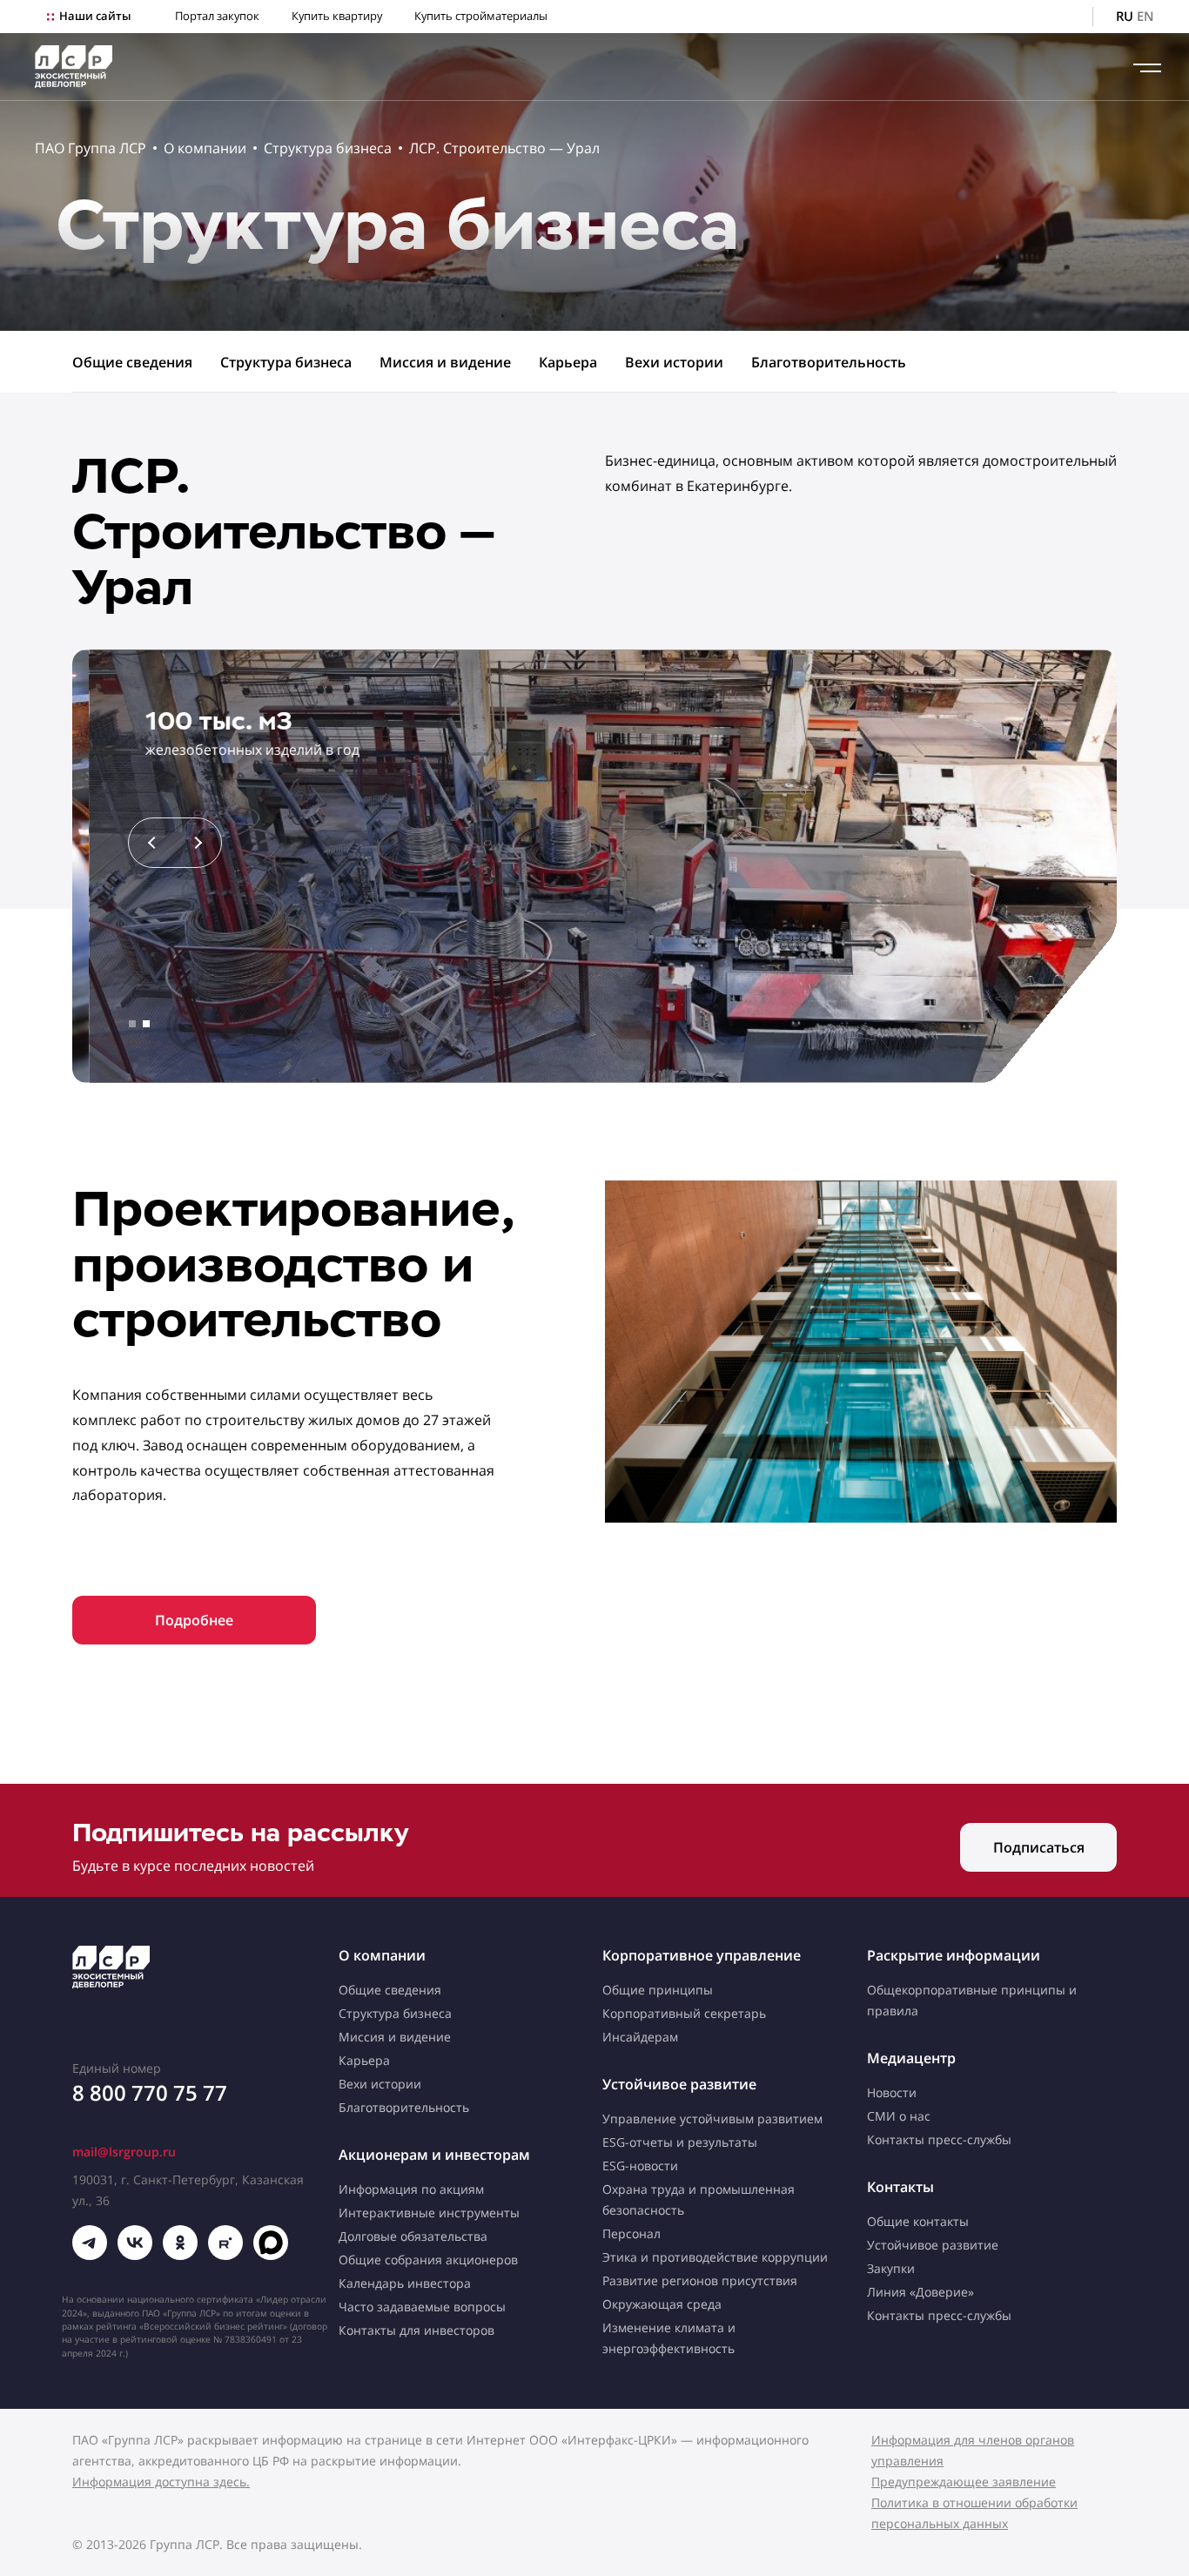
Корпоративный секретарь (684, 2013)
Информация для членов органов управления (973, 2450)
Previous (153, 843)
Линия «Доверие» (920, 2292)
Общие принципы (658, 1990)
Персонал (631, 2233)
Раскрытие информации (954, 1955)
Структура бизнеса (328, 148)
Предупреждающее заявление (964, 2482)
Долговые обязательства (413, 2236)
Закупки (891, 2268)
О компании (205, 148)
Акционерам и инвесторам (434, 2155)
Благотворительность (829, 362)
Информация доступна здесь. (161, 2482)
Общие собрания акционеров (428, 2260)
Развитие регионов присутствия (700, 2280)
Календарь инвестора (405, 2283)
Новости (892, 2092)
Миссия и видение (445, 362)
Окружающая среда (662, 2304)
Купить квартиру (337, 16)
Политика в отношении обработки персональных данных (974, 2513)
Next (197, 843)
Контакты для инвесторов (416, 2330)
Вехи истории (674, 362)
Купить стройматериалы (481, 16)
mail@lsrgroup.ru (124, 2152)
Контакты (900, 2187)
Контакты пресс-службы (939, 2139)
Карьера (568, 362)
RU (1125, 16)
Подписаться (1039, 1847)
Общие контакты (918, 2221)
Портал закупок (217, 16)
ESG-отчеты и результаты (680, 2142)
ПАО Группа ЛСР (91, 148)
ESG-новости (640, 2166)
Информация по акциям (411, 2189)
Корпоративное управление (702, 1955)
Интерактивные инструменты (429, 2213)
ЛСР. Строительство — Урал (504, 148)
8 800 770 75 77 (150, 2092)
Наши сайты (95, 16)
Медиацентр (911, 2058)
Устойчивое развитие (679, 2084)
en (1145, 16)
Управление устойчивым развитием (712, 2119)
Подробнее (194, 1620)
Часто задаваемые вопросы (422, 2307)
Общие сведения (132, 362)
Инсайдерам (640, 2037)
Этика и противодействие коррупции (715, 2257)
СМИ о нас (899, 2116)
